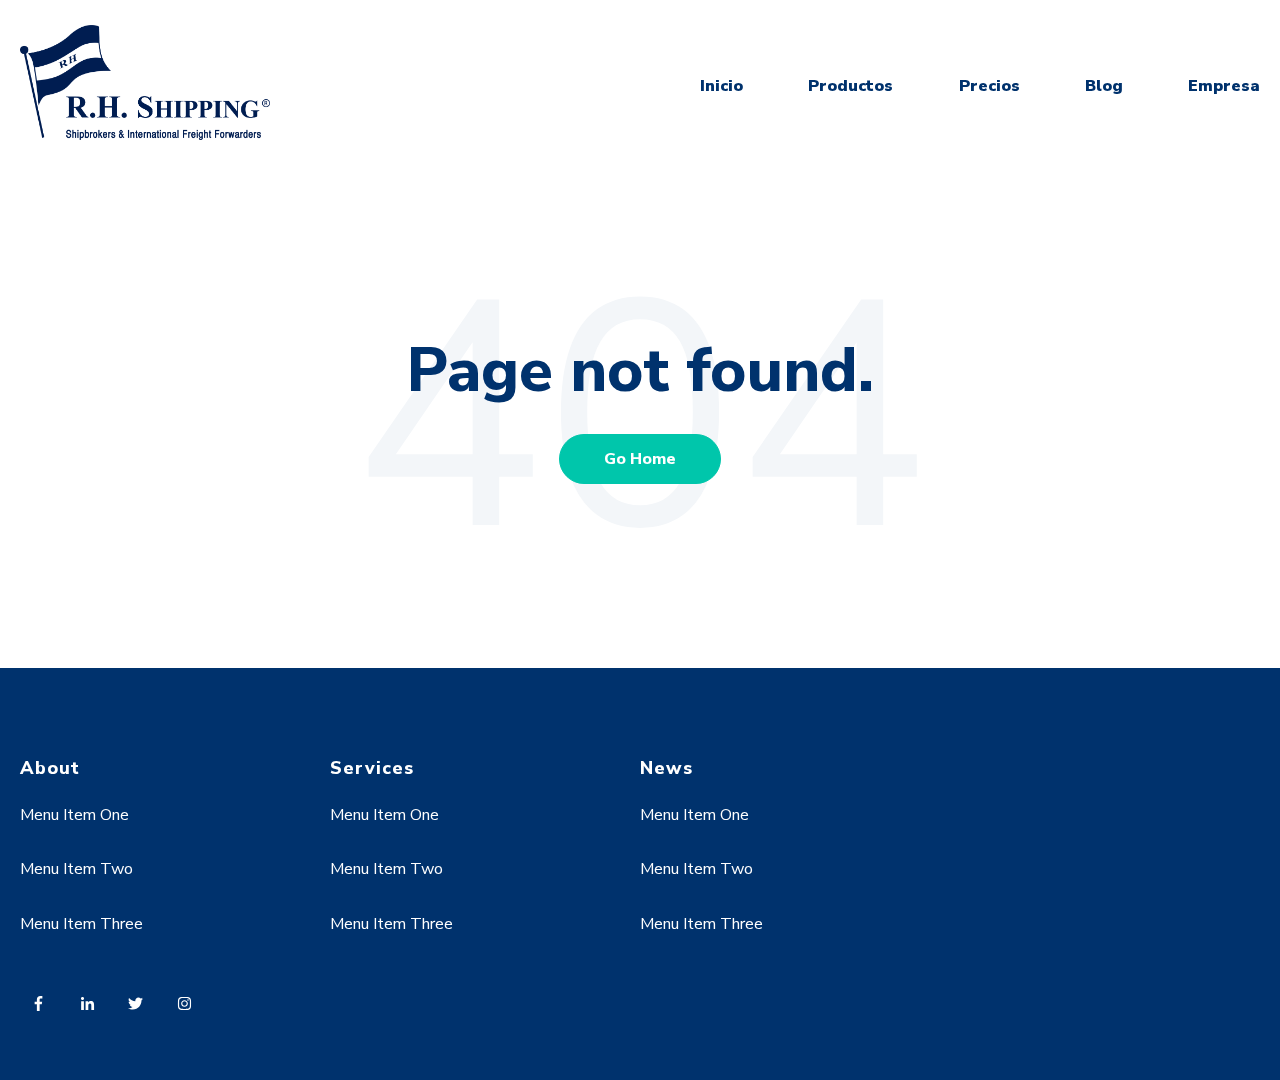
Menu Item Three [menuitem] (81, 924)
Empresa (1224, 86)
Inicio (721, 86)
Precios (989, 86)
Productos (850, 86)
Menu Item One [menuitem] (74, 815)
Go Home (640, 459)
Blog (1104, 86)
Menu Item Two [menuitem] (76, 869)
